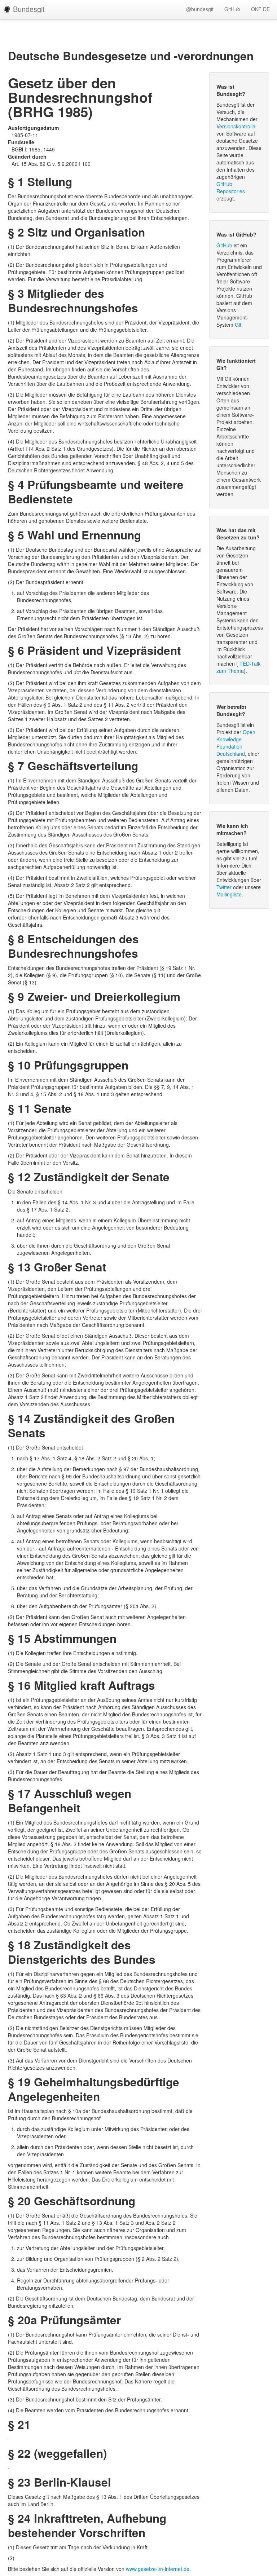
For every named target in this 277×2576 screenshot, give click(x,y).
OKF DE (260, 9)
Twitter (224, 887)
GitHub (232, 9)
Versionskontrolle (236, 126)
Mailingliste (229, 894)
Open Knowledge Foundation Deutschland (236, 743)
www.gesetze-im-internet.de (158, 2569)
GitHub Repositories (231, 188)
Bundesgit (28, 9)
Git (238, 325)
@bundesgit (200, 9)
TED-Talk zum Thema (238, 667)
